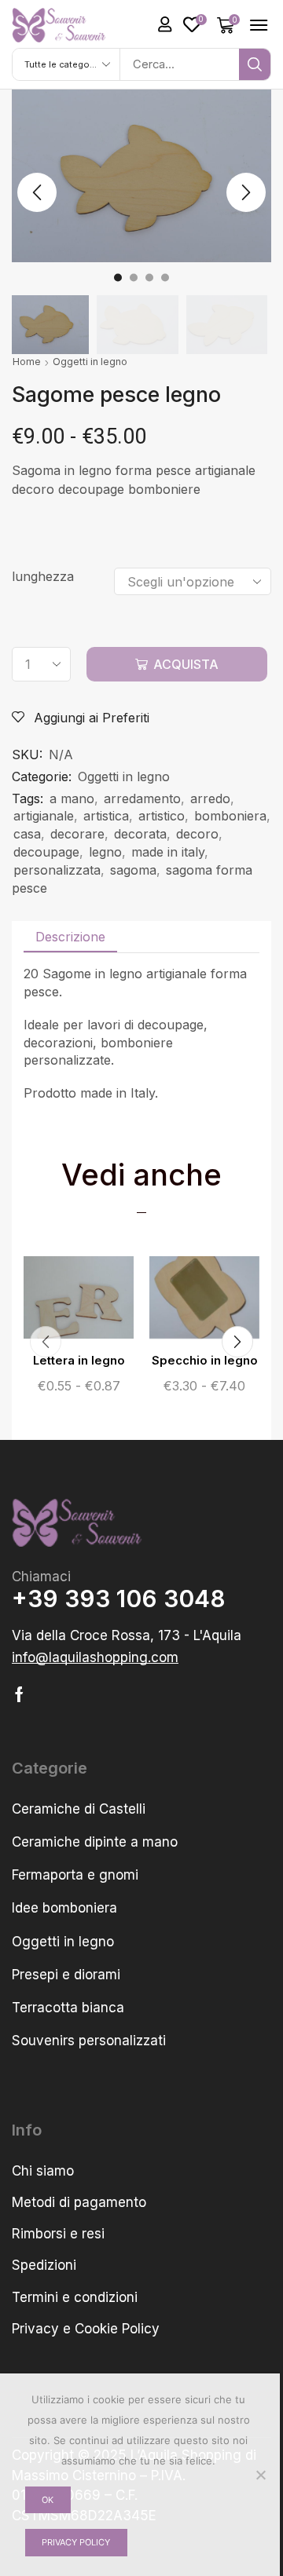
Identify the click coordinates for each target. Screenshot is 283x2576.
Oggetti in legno (90, 362)
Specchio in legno (205, 1361)
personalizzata (57, 870)
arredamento (142, 798)
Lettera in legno (79, 1361)
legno (105, 852)
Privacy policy (76, 2542)
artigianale (44, 816)
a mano (72, 798)
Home (27, 362)
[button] (165, 24)
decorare (77, 834)
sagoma (133, 870)
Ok (48, 2500)
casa (27, 834)
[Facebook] (19, 1694)
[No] (260, 2475)
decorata (140, 834)
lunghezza (43, 576)
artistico (162, 816)
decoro (197, 834)
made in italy (168, 852)
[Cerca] (255, 64)
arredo (210, 798)
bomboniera (230, 816)
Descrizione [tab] (70, 937)
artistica (106, 816)
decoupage (46, 852)
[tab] (70, 937)
